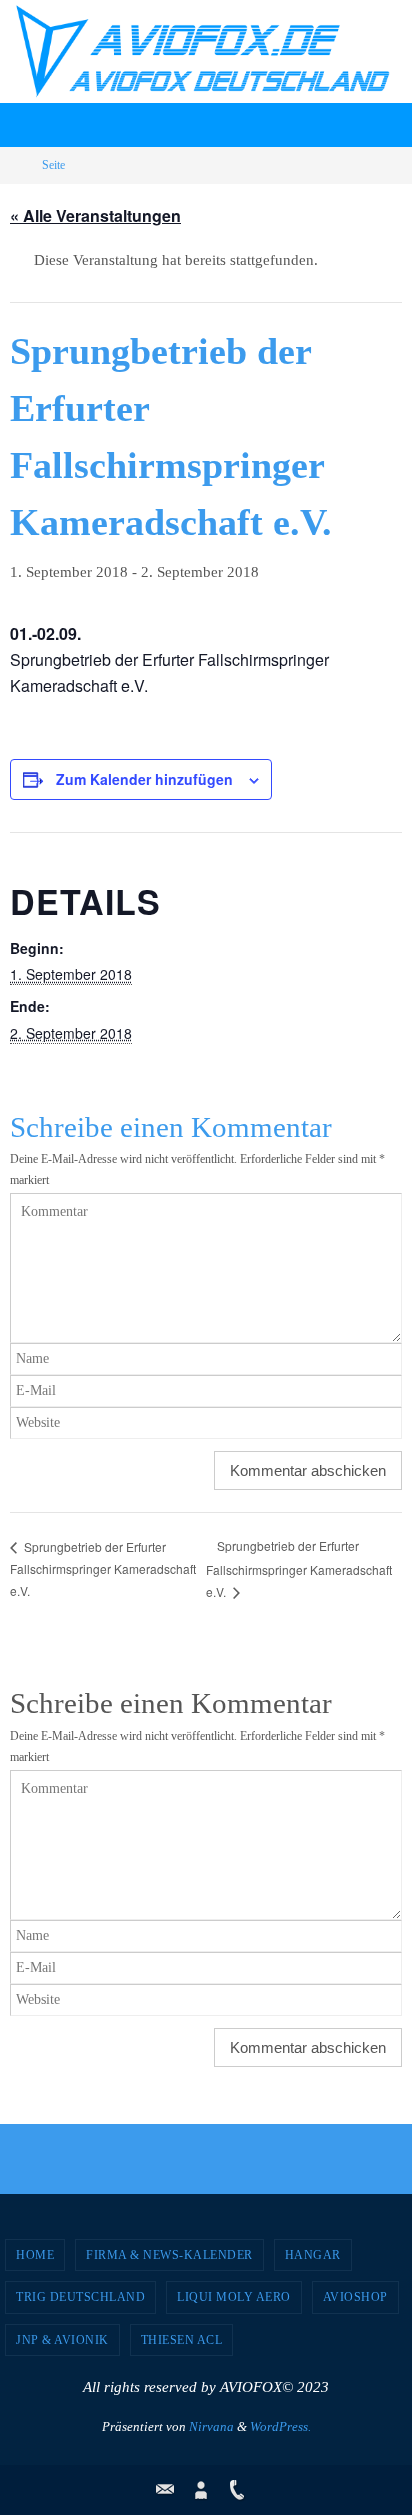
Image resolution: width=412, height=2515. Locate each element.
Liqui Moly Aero (234, 2297)
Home (35, 2255)
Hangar (313, 2255)
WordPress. (280, 2426)
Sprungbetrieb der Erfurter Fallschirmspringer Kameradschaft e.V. (103, 1568)
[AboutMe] (201, 2490)
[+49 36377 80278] (237, 2490)
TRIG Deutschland (80, 2297)
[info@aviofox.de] (165, 2490)
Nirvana (211, 2426)
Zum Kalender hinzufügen (144, 779)
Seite (53, 165)
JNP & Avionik (62, 2340)
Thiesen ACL (182, 2340)
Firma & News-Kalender (169, 2255)
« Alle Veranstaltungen (95, 215)
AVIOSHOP (355, 2297)
